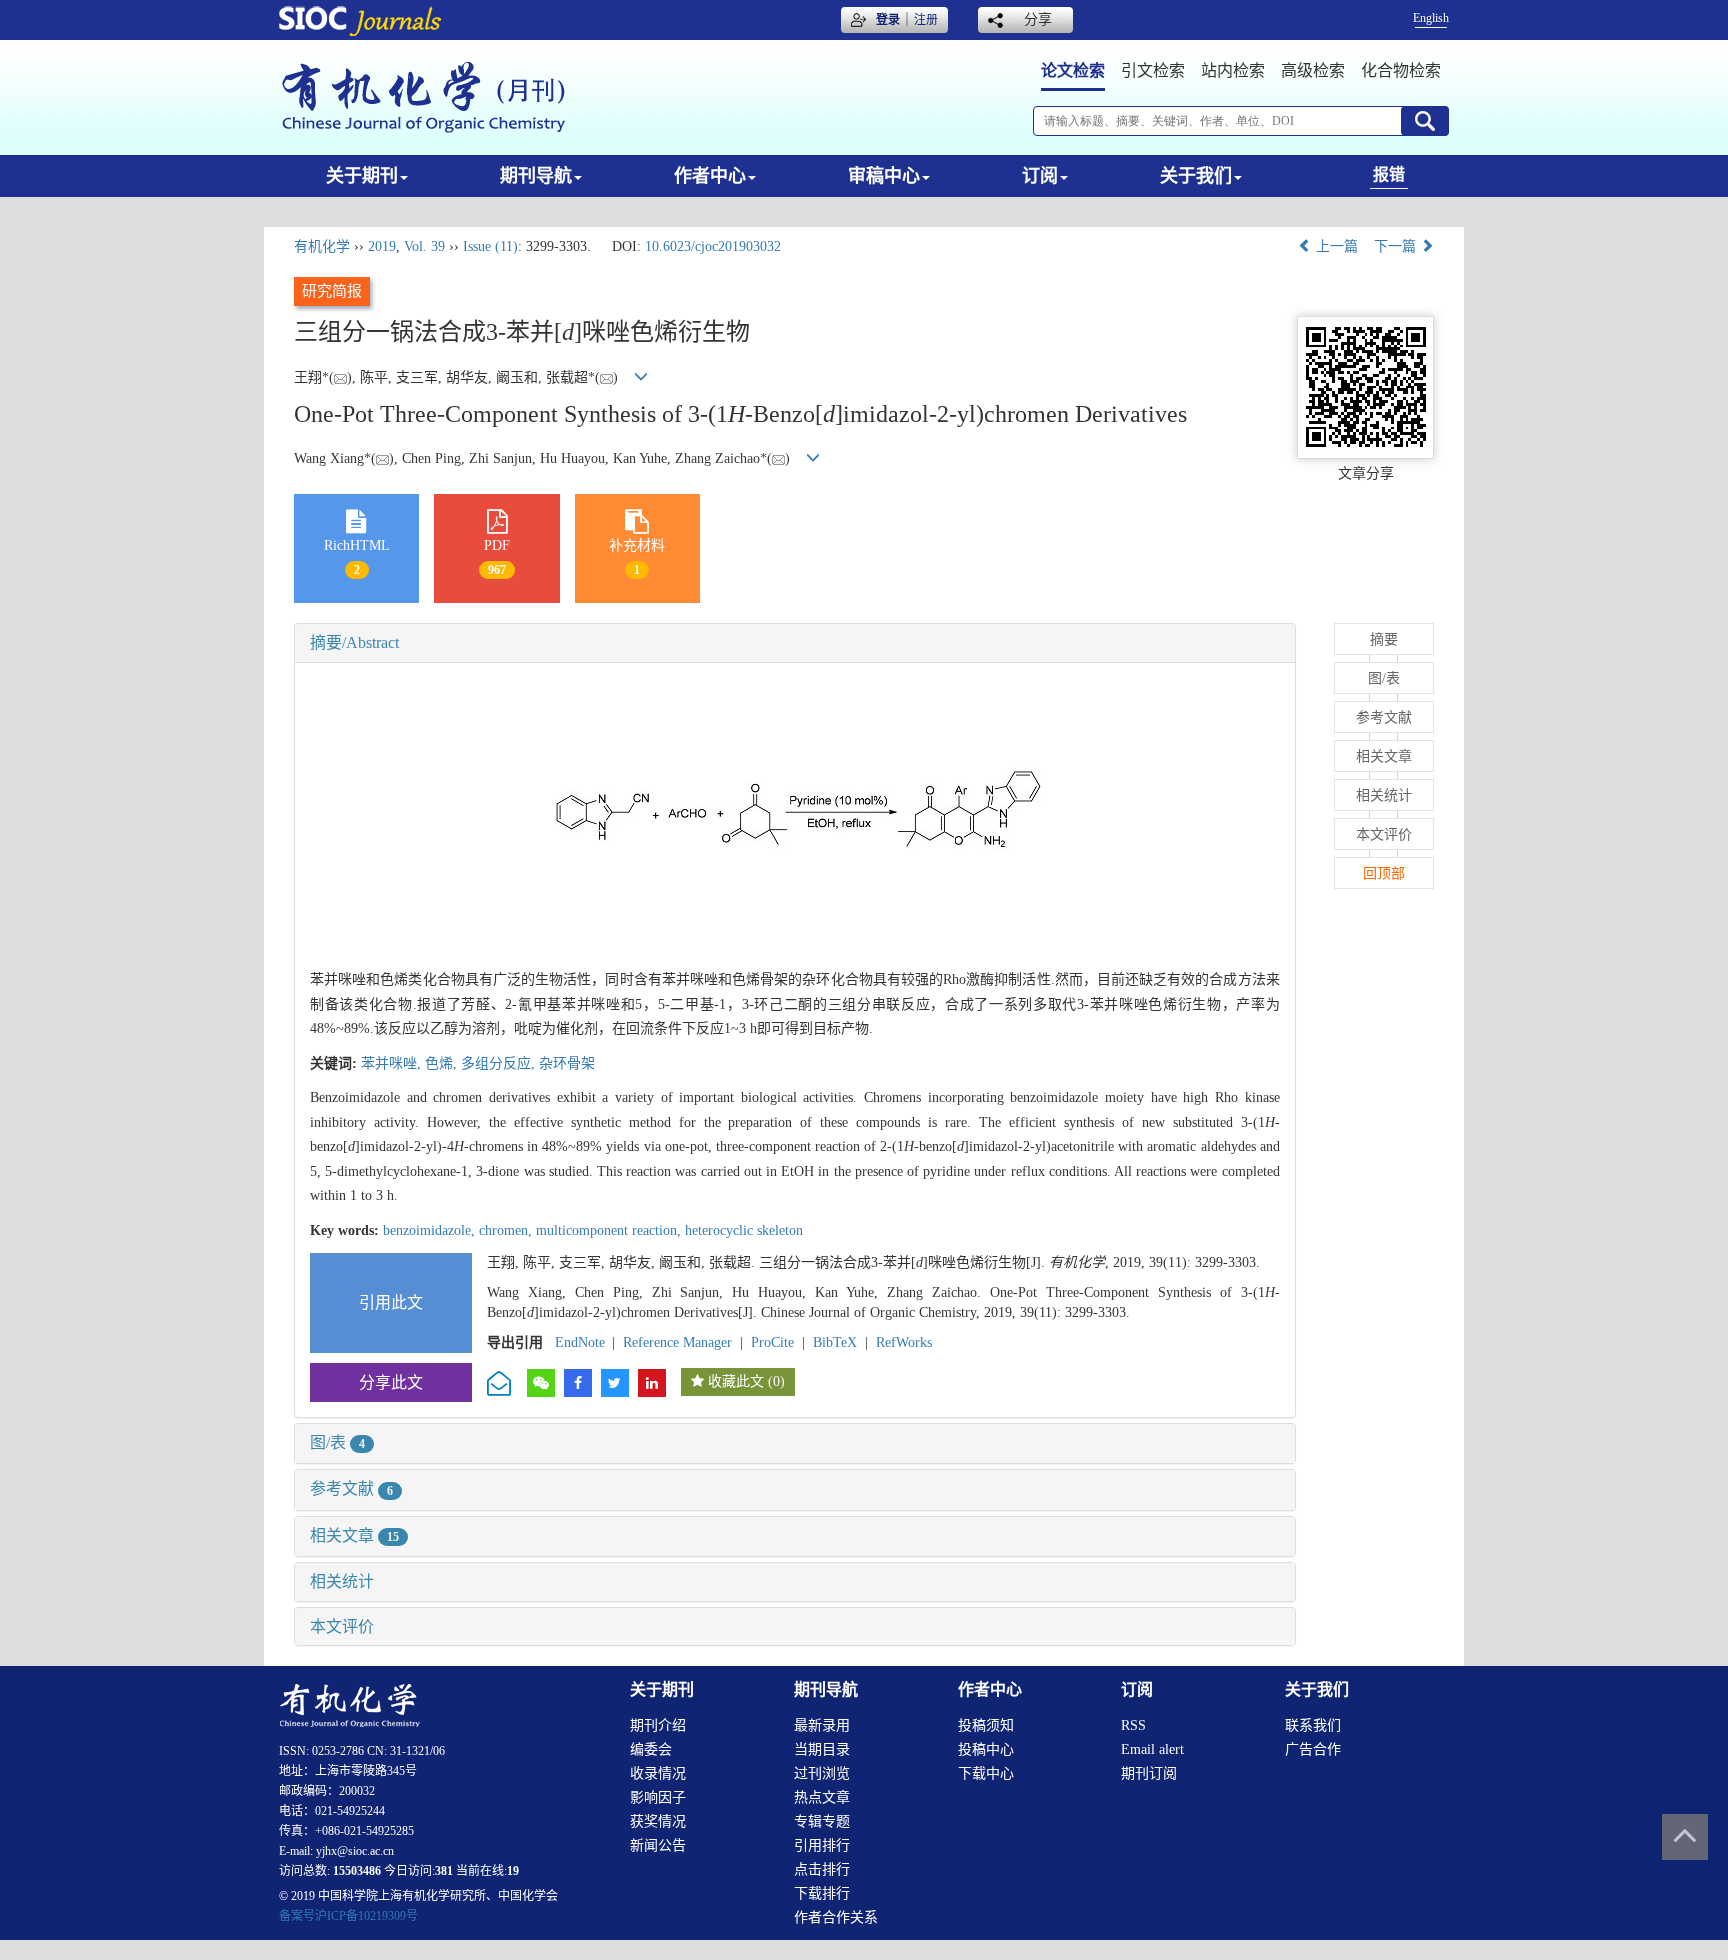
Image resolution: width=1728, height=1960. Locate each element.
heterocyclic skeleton (744, 1230)
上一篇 (1335, 246)
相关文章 (354, 1535)
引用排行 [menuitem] (822, 1845)
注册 (926, 20)
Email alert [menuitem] (1152, 1749)
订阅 (1040, 176)
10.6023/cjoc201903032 (713, 246)
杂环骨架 (567, 1063)
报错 (1389, 174)
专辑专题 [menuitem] (822, 1821)
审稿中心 (884, 176)
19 (513, 1871)
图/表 (337, 1442)
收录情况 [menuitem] (658, 1773)
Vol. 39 (424, 246)
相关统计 (342, 1581)
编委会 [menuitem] (651, 1749)
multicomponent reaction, (610, 1230)
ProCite (772, 1342)
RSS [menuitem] (1133, 1725)
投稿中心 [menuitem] (986, 1749)
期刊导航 (536, 176)
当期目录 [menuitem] (822, 1749)
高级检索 (1313, 70)
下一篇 (1397, 246)
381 (444, 1871)
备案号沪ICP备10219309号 (348, 1916)
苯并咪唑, (393, 1063)
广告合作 (1313, 1749)
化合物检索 (1401, 70)
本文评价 (342, 1626)
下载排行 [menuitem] (822, 1893)
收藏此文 (736, 1381)
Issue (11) (490, 246)
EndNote (580, 1342)
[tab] (795, 643)
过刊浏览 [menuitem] (822, 1773)
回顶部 (1384, 873)
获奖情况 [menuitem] (658, 1821)
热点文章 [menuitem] (822, 1797)
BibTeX (835, 1342)
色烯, (443, 1063)
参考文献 (351, 1488)
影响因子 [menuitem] (658, 1797)
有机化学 (322, 246)
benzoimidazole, (431, 1230)
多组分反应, (500, 1063)
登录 (888, 20)
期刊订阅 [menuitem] (1149, 1773)
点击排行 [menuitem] (822, 1869)
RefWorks (904, 1342)
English (1431, 18)
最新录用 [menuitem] (822, 1725)
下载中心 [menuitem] (986, 1773)
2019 (382, 246)
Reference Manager (677, 1342)
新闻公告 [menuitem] (658, 1845)
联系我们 (1313, 1725)
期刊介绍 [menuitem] (658, 1725)
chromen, (507, 1230)
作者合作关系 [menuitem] (836, 1917)
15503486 (357, 1871)
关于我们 (1196, 176)
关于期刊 (362, 176)
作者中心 (710, 176)
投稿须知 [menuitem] (986, 1725)
